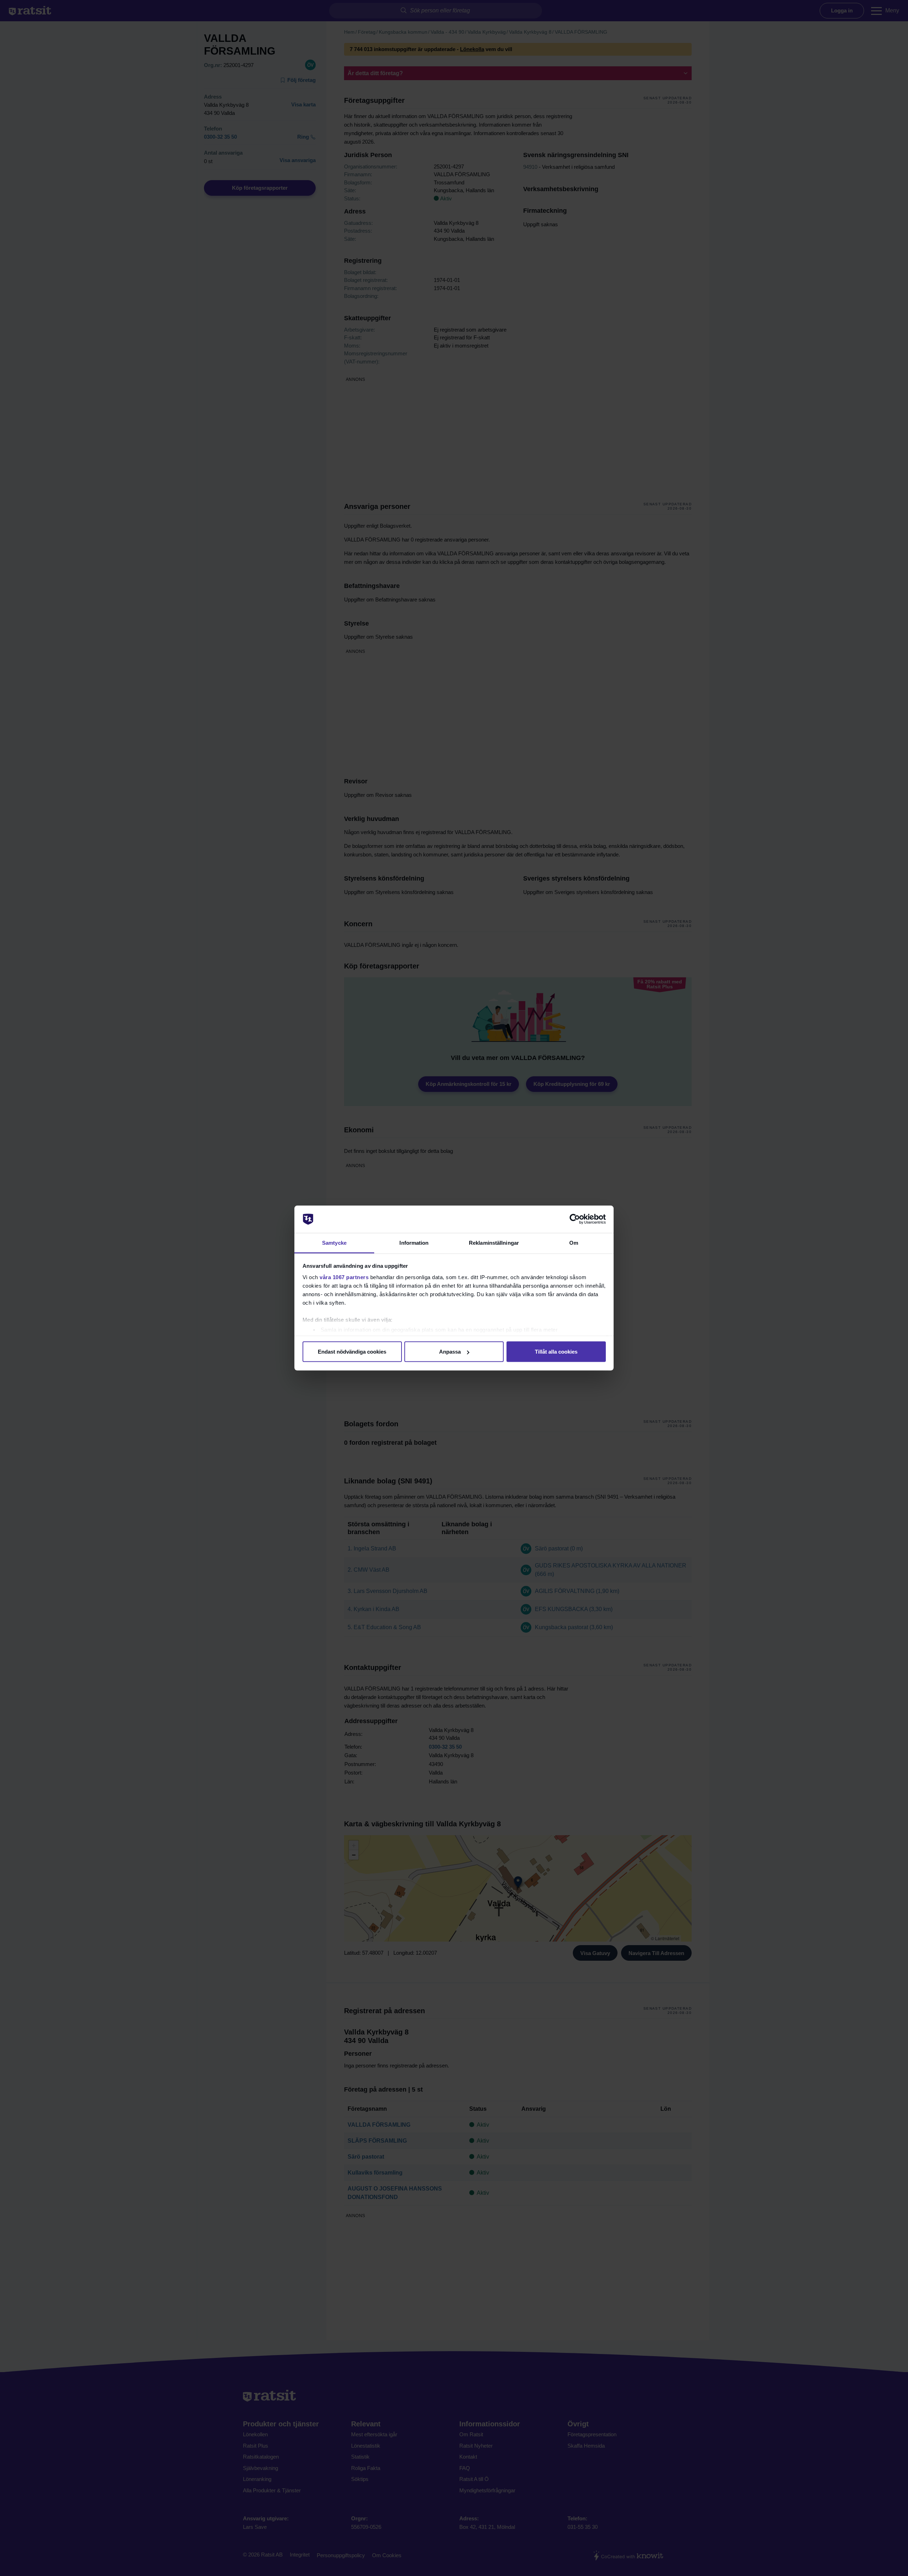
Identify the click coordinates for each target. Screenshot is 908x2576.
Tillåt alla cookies (556, 1352)
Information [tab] (414, 1242)
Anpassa (450, 1352)
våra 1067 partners (344, 1277)
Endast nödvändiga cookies (352, 1352)
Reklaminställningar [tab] (494, 1242)
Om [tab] (574, 1242)
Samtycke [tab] (334, 1242)
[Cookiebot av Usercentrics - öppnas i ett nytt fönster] (575, 1219)
